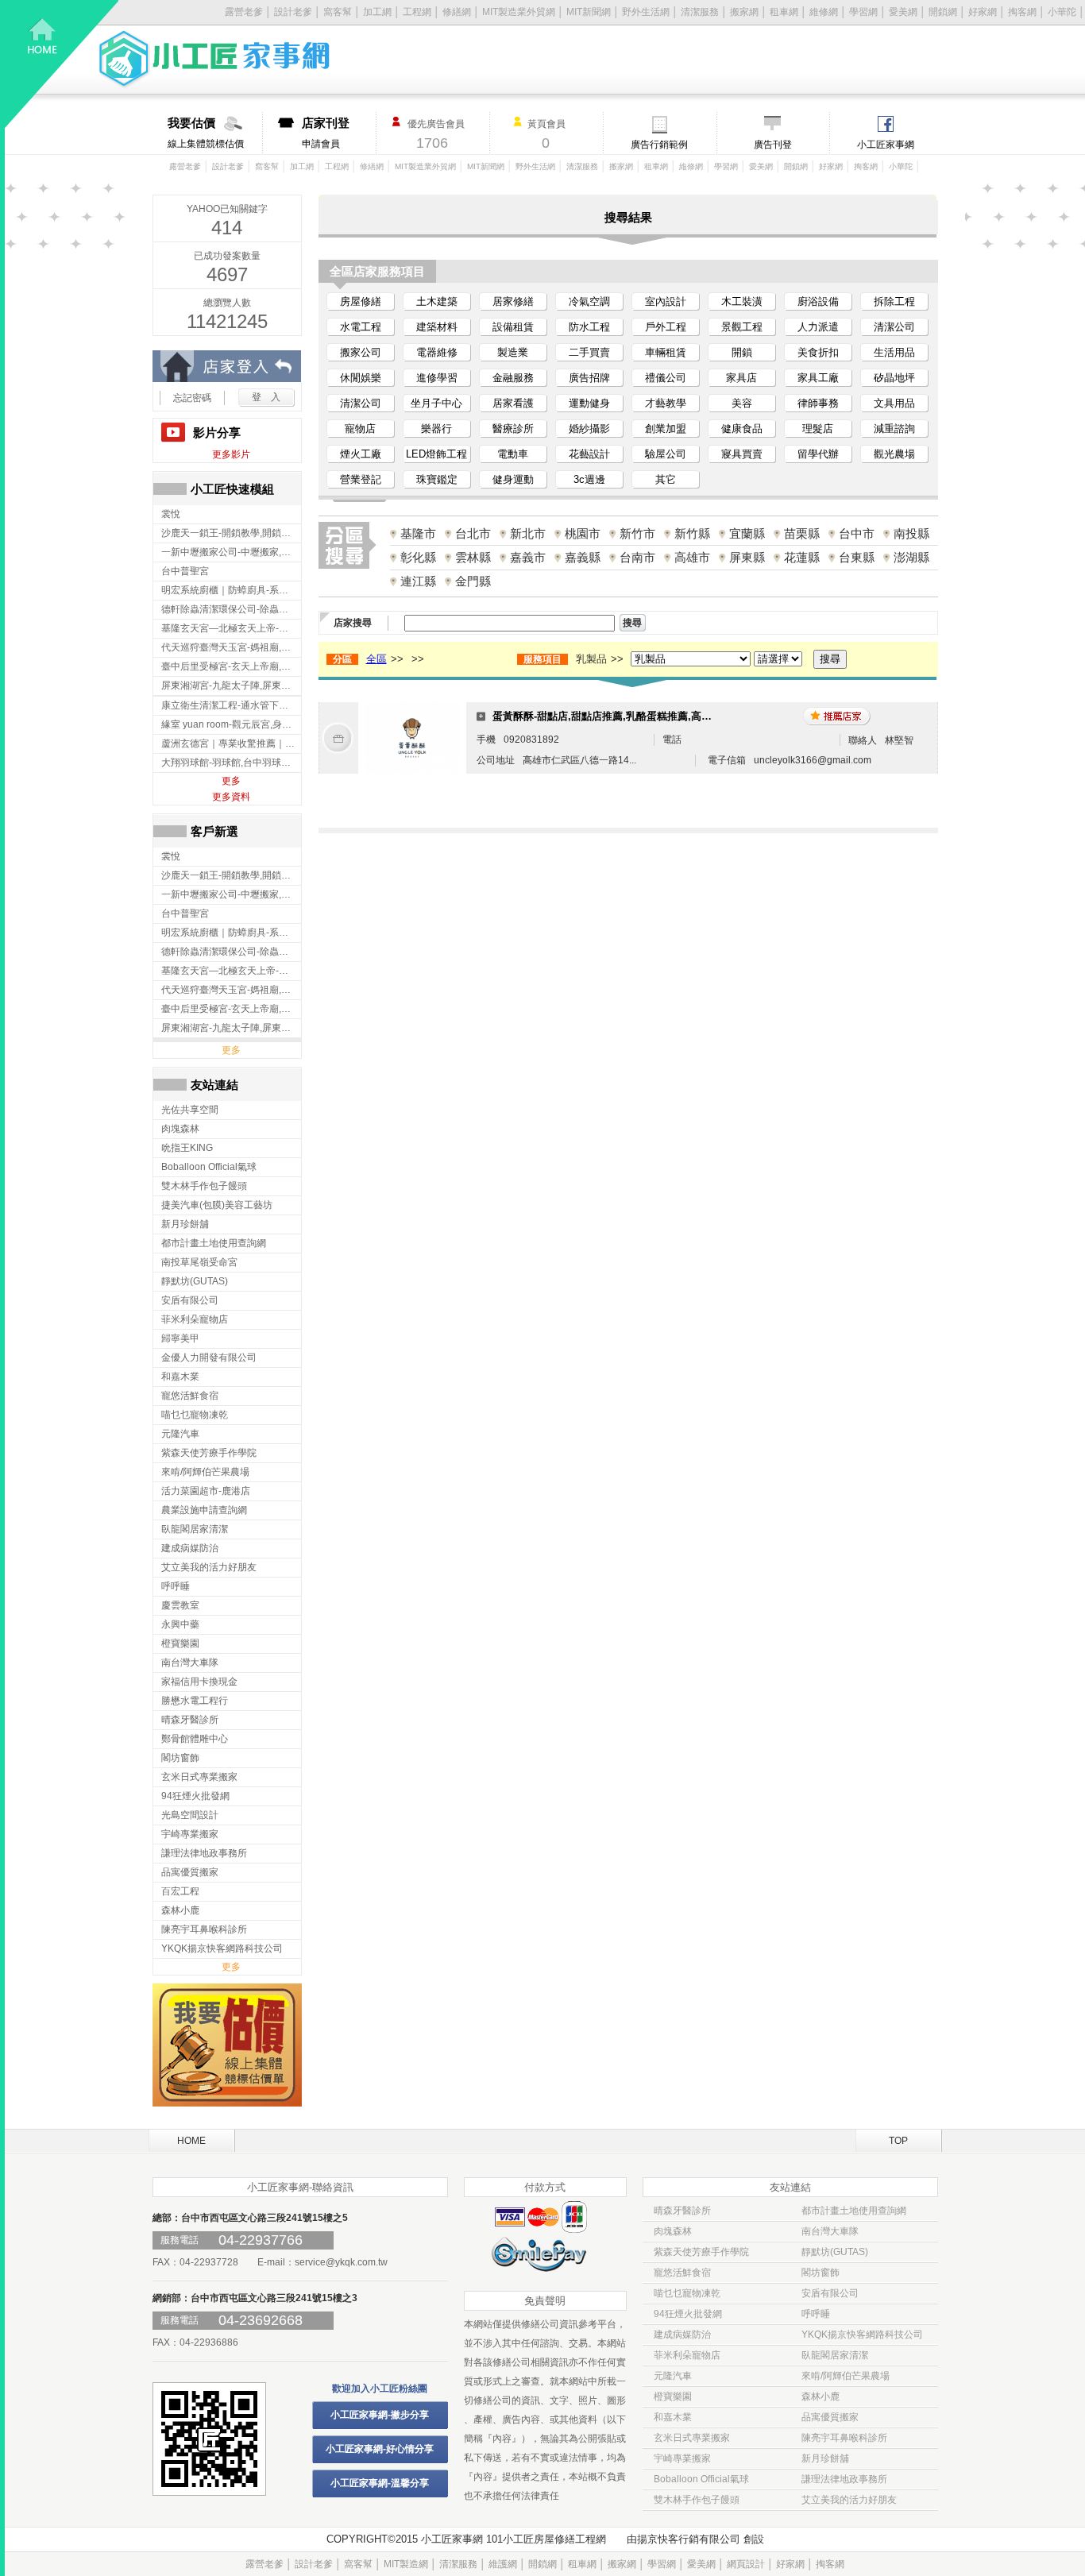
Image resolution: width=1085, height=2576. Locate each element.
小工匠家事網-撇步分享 (380, 2415)
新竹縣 (692, 533)
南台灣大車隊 (830, 2231)
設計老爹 (228, 166)
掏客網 (1022, 12)
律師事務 (818, 403)
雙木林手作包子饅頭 (697, 2500)
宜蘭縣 (747, 533)
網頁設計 (746, 2564)
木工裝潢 (742, 301)
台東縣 (857, 557)
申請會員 (326, 133)
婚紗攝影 (589, 429)
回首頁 (62, 64)
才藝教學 (666, 403)
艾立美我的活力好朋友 (849, 2500)
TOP (898, 2141)
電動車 (513, 454)
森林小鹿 (821, 2396)
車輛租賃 (666, 352)
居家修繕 (513, 301)
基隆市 (418, 533)
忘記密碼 (192, 398)
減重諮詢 (894, 429)
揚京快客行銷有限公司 (689, 2539)
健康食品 (742, 429)
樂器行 (436, 429)
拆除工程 (894, 301)
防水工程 (589, 327)
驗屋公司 (666, 454)
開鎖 (742, 352)
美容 (742, 403)
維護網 (503, 2564)
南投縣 (911, 533)
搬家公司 (361, 352)
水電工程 (361, 327)
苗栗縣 (802, 533)
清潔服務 (700, 12)
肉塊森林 (673, 2231)
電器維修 (437, 352)
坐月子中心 (436, 403)
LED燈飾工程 (436, 454)
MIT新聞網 (589, 12)
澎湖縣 (911, 557)
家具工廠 (818, 378)
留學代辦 (818, 454)
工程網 (417, 12)
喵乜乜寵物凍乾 (687, 2293)
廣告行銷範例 (659, 145)
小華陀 (1062, 12)
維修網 (824, 12)
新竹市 (637, 533)
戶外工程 (666, 327)
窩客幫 (338, 12)
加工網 (377, 12)
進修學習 (437, 378)
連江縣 (418, 581)
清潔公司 (894, 327)
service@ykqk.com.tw (341, 2262)
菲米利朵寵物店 (687, 2355)
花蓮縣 (802, 557)
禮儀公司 (666, 378)
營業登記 (361, 479)
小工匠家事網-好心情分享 (380, 2449)
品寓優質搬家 (830, 2417)
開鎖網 (943, 12)
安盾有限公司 (830, 2293)
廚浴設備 (818, 301)
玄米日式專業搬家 (692, 2438)
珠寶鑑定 (437, 479)
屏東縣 (747, 557)
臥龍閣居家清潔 (835, 2355)
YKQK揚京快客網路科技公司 (862, 2335)
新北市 (528, 533)
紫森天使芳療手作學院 (701, 2252)
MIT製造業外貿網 (519, 12)
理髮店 (818, 429)
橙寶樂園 (673, 2396)
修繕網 (457, 12)
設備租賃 (513, 327)
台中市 (857, 533)
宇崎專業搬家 (682, 2458)
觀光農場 (894, 454)
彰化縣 (418, 557)
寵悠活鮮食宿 (682, 2273)
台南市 (637, 557)
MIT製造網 (406, 2564)
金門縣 (473, 581)
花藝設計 (589, 454)
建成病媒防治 (682, 2335)
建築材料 (437, 327)
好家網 (983, 12)
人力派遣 (818, 327)
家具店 (741, 378)
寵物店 (360, 429)
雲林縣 (473, 557)
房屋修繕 (361, 301)
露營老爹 (185, 166)
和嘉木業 (673, 2417)
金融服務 (513, 378)
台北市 (473, 533)
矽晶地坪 (894, 378)
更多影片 (231, 454)
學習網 (863, 12)
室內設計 (666, 301)
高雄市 (692, 557)
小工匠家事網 (886, 145)
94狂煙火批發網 (688, 2314)
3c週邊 (589, 479)
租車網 (784, 12)
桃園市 (583, 533)
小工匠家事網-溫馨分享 (380, 2483)
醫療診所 (513, 429)
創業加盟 (666, 429)
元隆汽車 (673, 2376)
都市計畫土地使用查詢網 (854, 2211)
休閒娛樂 (361, 378)
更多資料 (231, 797)
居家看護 (513, 403)
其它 (666, 479)
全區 (376, 659)
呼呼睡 (816, 2314)
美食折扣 (818, 352)
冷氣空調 (589, 301)
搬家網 (744, 12)
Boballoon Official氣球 (701, 2479)
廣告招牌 (589, 378)
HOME (191, 2141)
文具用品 (894, 403)
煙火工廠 (361, 454)
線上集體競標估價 (206, 133)
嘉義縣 (583, 557)
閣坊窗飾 (821, 2273)
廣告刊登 (773, 145)
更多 (231, 781)
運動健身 (589, 403)
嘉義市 (528, 557)
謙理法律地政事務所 (844, 2479)
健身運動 (513, 479)
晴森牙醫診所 (682, 2211)
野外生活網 (646, 12)
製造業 (513, 352)
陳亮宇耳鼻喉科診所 (844, 2438)
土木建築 (437, 301)
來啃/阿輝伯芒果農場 (846, 2376)
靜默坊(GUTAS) (835, 2252)
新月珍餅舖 (825, 2458)
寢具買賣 (742, 454)
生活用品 (894, 352)
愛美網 (903, 12)
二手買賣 (589, 352)
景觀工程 (742, 327)
